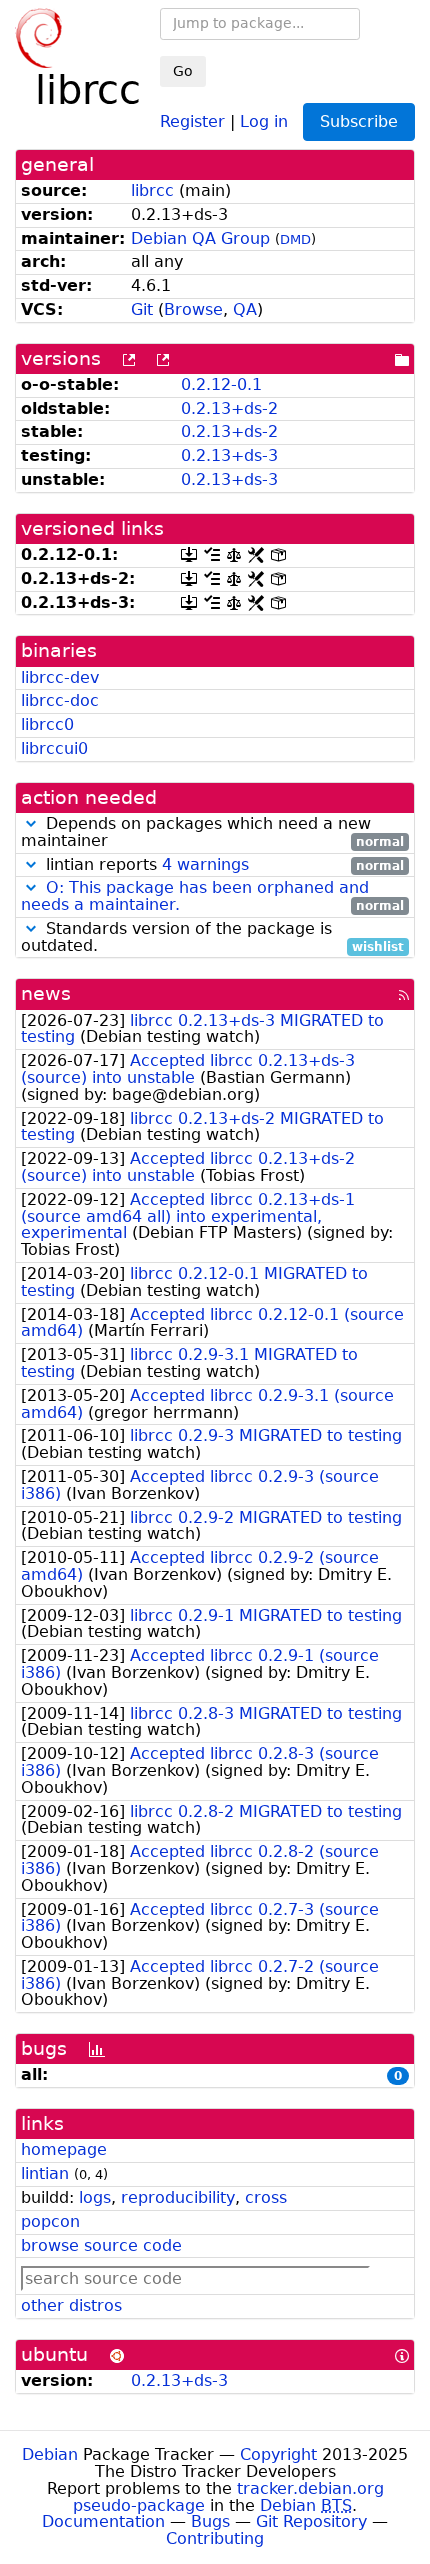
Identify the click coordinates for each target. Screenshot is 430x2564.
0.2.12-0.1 (221, 384)
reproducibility (178, 2197)
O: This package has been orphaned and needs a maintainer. (195, 896)
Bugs (210, 2521)
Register (192, 120)
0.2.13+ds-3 (229, 455)
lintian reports (222, 865)
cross (266, 2197)
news (46, 993)
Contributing (215, 2538)
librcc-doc (60, 700)
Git (142, 309)
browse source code (101, 2245)
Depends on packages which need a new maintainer (212, 833)
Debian (50, 2454)
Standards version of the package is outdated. (212, 938)
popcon (50, 2221)
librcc (152, 190)
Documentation (103, 2521)
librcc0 (47, 724)
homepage (64, 2149)
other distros (71, 2305)
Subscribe (359, 121)
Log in (264, 120)
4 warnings (205, 864)
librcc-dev (60, 677)
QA (245, 309)
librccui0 (54, 748)
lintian (45, 2173)
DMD (295, 239)
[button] (31, 823)
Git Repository (311, 2521)
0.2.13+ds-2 (229, 408)
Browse (193, 309)
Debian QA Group (200, 238)
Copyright (278, 2454)
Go (183, 71)
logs (95, 2197)
